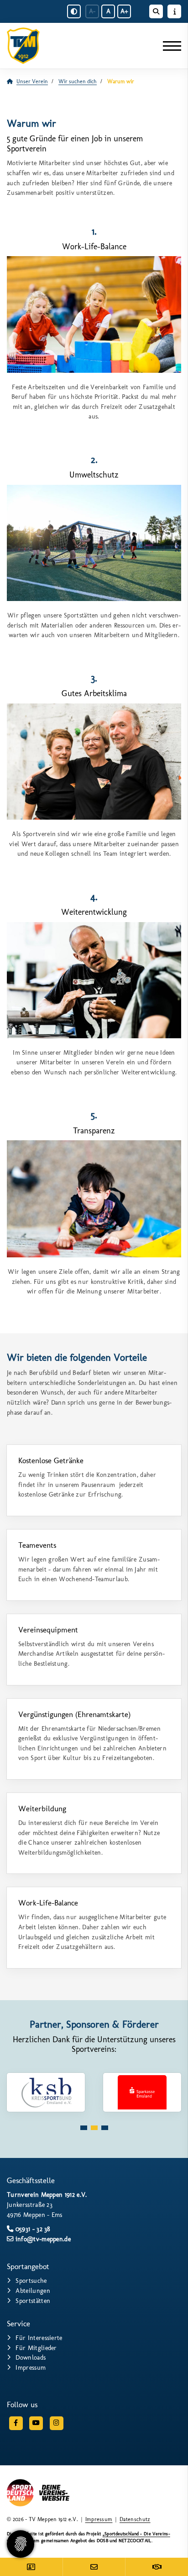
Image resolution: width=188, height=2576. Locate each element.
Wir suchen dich (78, 81)
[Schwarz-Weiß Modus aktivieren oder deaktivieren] (74, 11)
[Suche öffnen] (156, 11)
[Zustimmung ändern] (21, 2544)
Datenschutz (135, 2519)
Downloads (31, 2357)
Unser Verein (32, 81)
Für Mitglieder (36, 2348)
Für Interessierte (39, 2338)
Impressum (31, 2367)
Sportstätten (33, 2301)
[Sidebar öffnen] (174, 11)
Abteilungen (33, 2291)
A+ (124, 11)
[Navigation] (169, 46)
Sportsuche (31, 2281)
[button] (84, 2128)
